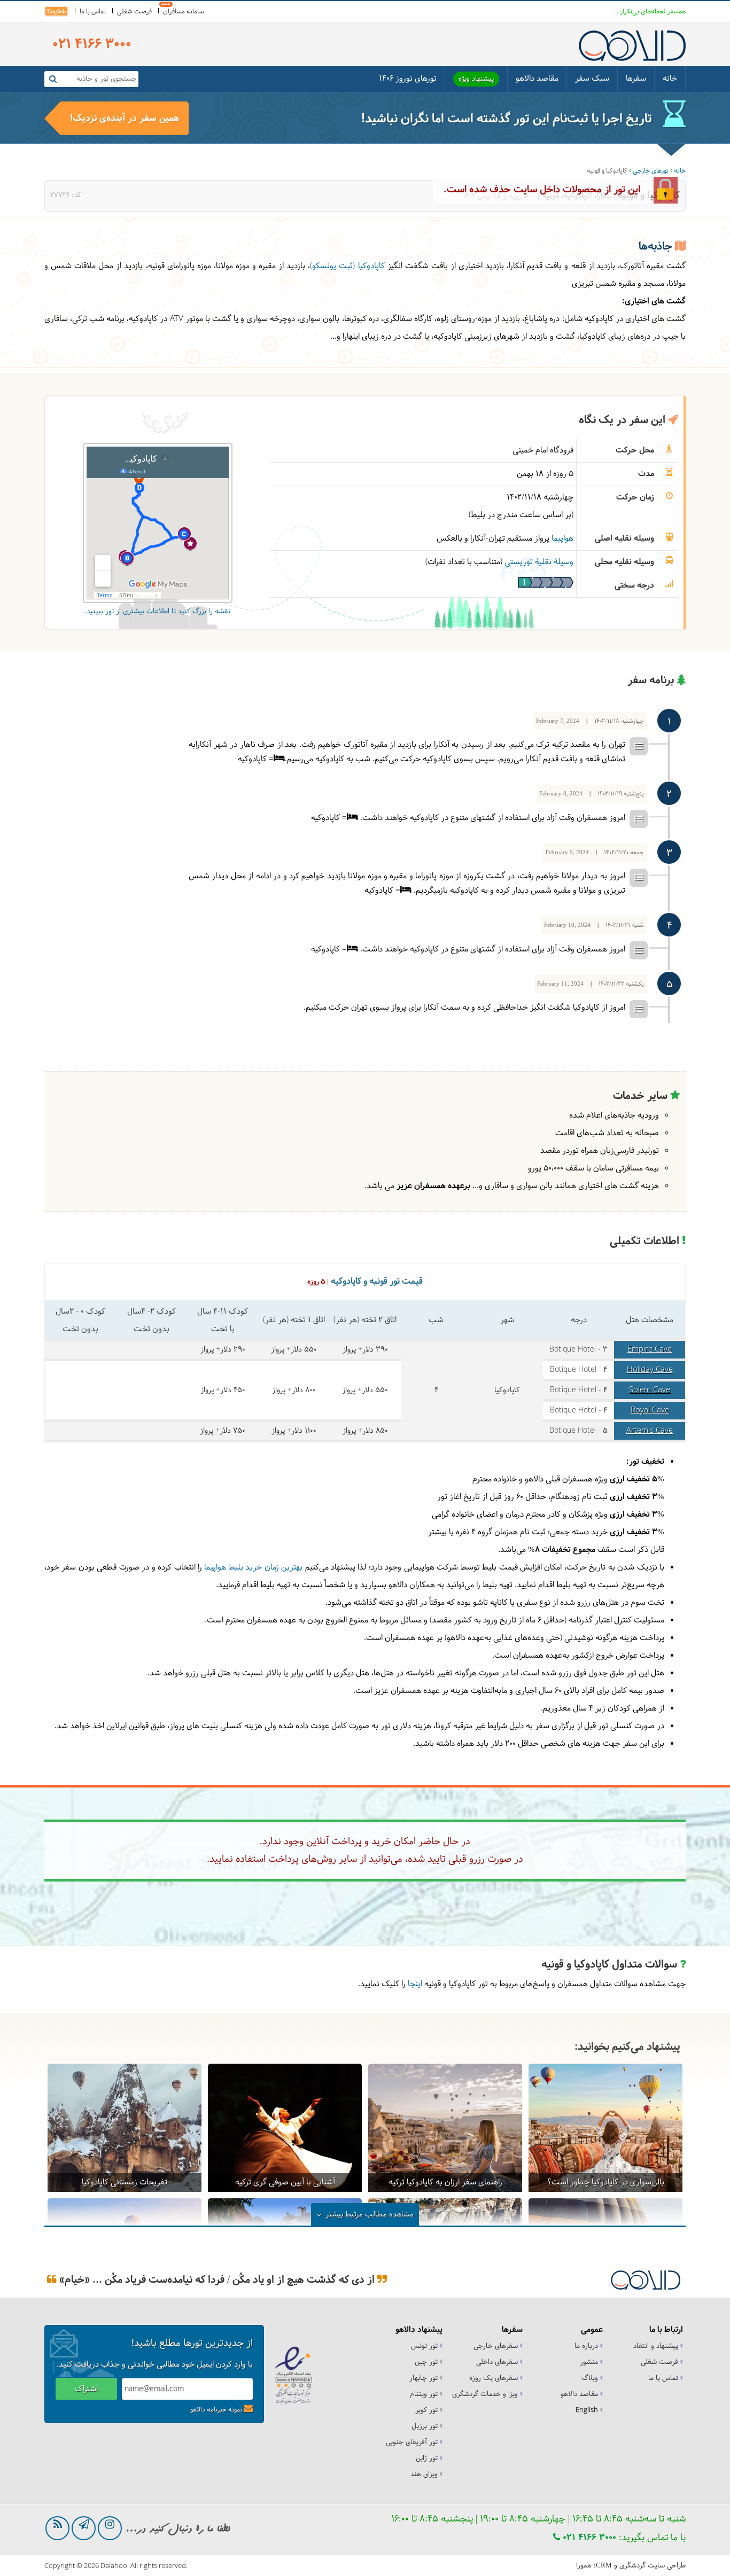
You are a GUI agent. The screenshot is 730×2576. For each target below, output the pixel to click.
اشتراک (86, 2389)
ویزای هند (424, 2474)
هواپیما (562, 539)
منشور (589, 2362)
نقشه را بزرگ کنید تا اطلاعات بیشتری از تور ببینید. (157, 612)
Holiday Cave (650, 1370)
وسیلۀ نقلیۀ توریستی (539, 562)
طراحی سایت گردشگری (653, 2566)
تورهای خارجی (651, 171)
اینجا (415, 1984)
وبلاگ (590, 2378)
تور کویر (426, 2410)
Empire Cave (650, 1350)
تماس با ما (93, 12)
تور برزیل (425, 2426)
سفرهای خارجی (496, 2346)
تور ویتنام (424, 2394)
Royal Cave (650, 1411)
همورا (584, 2566)
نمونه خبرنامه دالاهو (216, 2410)
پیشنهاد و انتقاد (656, 2346)
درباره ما (586, 2346)
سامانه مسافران (184, 12)
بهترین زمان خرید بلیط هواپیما (253, 1568)
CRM (604, 2565)
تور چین (426, 2362)
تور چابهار (424, 2378)
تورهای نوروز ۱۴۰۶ (408, 79)
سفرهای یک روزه (494, 2378)
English (56, 11)
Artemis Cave (650, 1431)
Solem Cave (650, 1390)
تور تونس (424, 2346)
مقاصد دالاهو (537, 79)
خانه (670, 79)
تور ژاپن (427, 2458)
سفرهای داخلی (497, 2362)
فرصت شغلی (134, 12)
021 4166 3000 (588, 2538)
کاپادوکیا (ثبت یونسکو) (347, 266)
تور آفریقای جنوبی (412, 2442)
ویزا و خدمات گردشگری (485, 2394)
